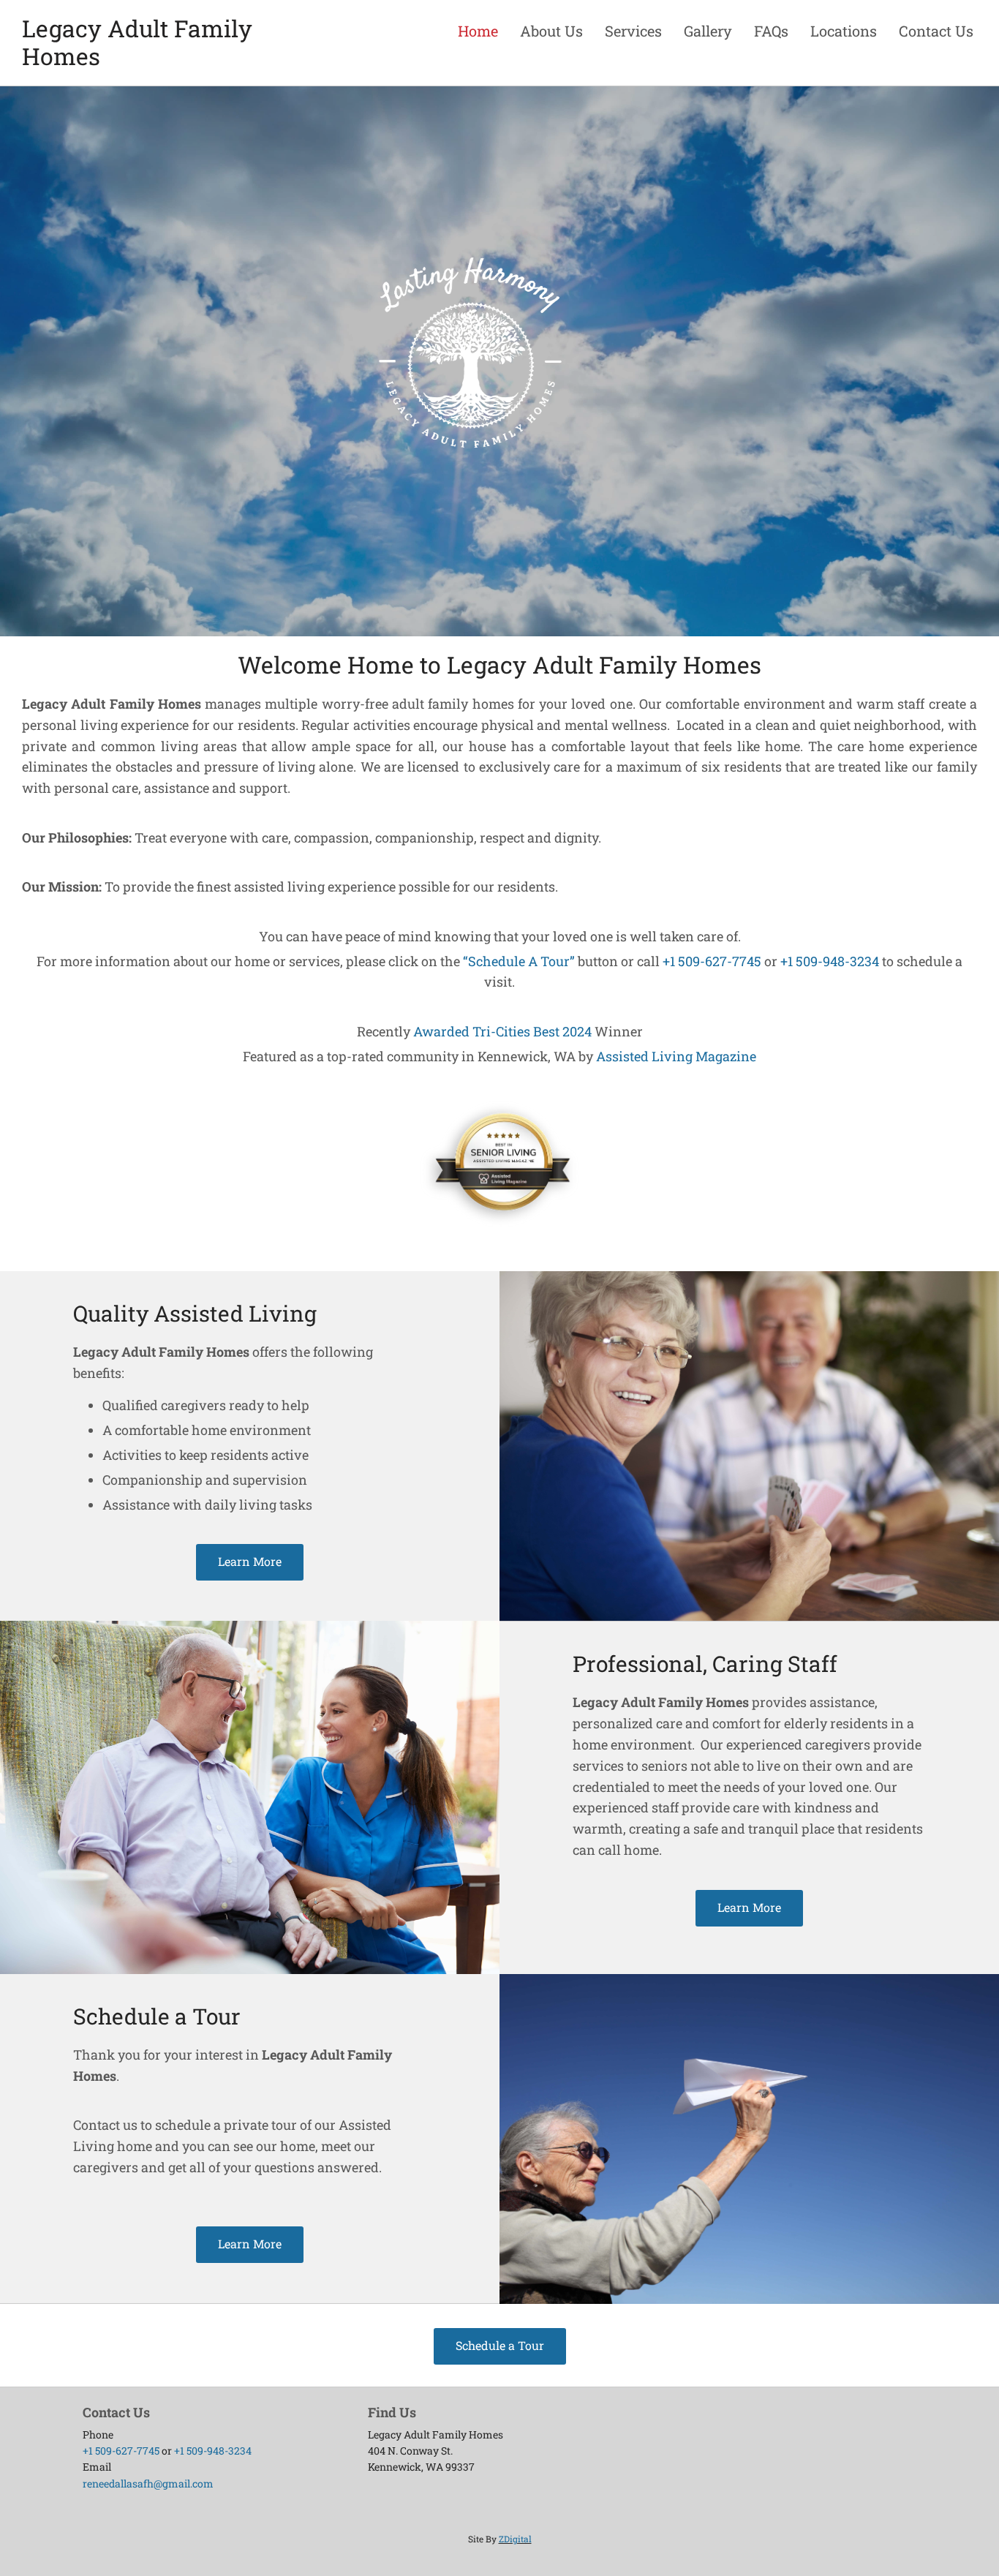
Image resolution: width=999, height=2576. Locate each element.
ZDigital (515, 2539)
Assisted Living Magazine (676, 1056)
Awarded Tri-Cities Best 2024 (502, 1031)
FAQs (771, 31)
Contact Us (936, 31)
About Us (551, 31)
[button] (250, 1562)
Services (633, 31)
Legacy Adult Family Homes (137, 42)
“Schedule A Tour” (519, 961)
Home (478, 31)
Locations (844, 31)
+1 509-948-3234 (830, 961)
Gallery (708, 31)
